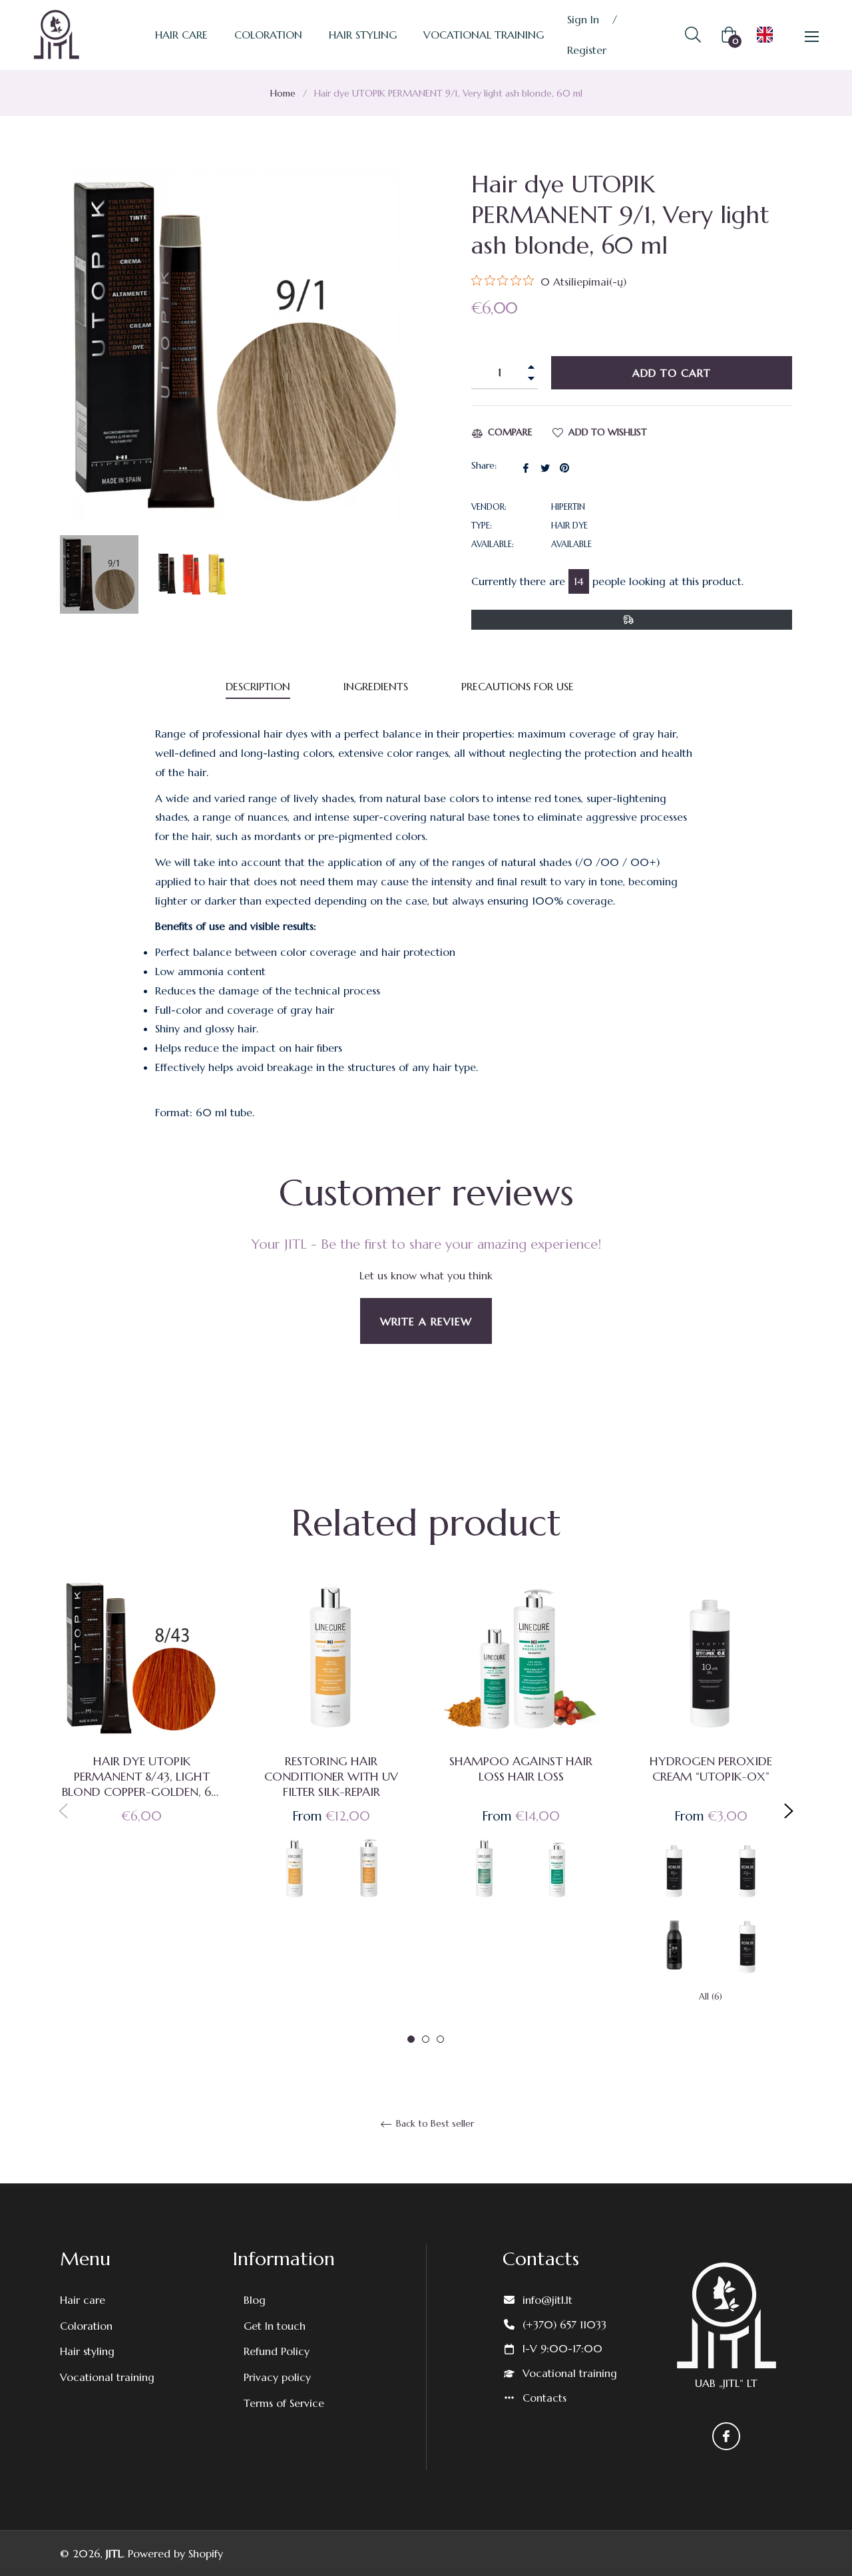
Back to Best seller (434, 2124)
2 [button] (426, 2039)
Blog (255, 2300)
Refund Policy (277, 2351)
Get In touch (275, 2326)
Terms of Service (284, 2403)
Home (283, 93)
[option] (141, 1722)
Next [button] (789, 1811)
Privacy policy (277, 2377)
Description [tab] (258, 686)
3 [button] (440, 2039)
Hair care (83, 2300)
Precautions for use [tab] (518, 686)
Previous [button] (63, 1811)
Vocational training (107, 2377)
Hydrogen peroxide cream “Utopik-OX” (711, 1769)
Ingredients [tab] (376, 686)
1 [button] (411, 2039)
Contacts (544, 2398)
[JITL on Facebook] (726, 2436)
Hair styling (87, 2351)
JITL (114, 2553)
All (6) (711, 1997)
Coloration (86, 2326)
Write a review (426, 1321)
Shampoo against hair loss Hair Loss (521, 1769)
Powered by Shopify (175, 2553)
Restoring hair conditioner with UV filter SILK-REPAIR (331, 1776)
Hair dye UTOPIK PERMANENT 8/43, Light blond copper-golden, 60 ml (141, 1776)
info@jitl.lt (547, 2300)
